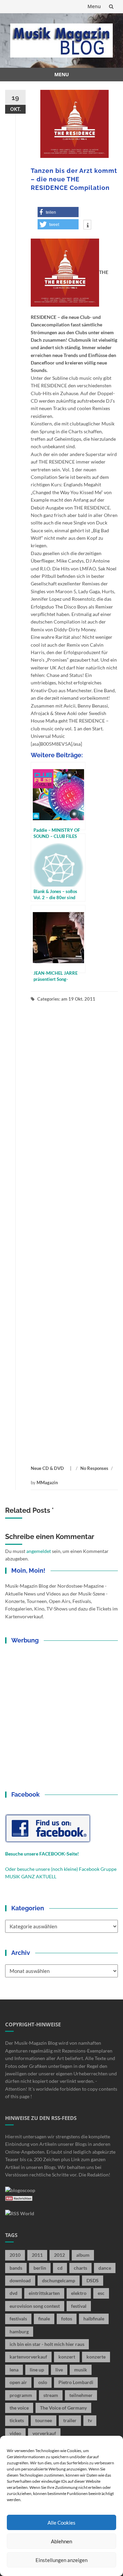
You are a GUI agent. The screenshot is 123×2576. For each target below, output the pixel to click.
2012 (59, 2255)
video (15, 2433)
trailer (70, 2420)
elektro (79, 2293)
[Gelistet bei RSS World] (20, 2213)
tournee (44, 2420)
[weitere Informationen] (87, 225)
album (83, 2255)
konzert (67, 2357)
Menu (94, 6)
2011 (37, 2255)
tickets (17, 2420)
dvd (13, 2293)
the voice (19, 2408)
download (20, 2280)
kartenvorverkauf (28, 2357)
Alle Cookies (61, 2523)
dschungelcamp (59, 2280)
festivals (18, 2319)
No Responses (94, 1468)
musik (81, 2370)
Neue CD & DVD (47, 1468)
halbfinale (94, 2319)
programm (21, 2395)
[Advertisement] (74, 1234)
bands (16, 2268)
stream (51, 2395)
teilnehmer (81, 2395)
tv (90, 2420)
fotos (67, 2319)
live (59, 2370)
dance (105, 2268)
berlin (40, 2268)
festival (79, 2306)
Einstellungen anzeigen (61, 2560)
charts (80, 2268)
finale (44, 2319)
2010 (15, 2255)
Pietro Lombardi (76, 2382)
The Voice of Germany (63, 2408)
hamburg (19, 2331)
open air (18, 2382)
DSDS (93, 2280)
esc (101, 2293)
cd (60, 2268)
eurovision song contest (35, 2306)
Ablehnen (61, 2541)
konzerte (96, 2357)
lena (14, 2370)
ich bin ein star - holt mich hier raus (47, 2344)
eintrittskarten (44, 2293)
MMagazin (47, 1483)
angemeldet (39, 1551)
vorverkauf (44, 2433)
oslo (43, 2382)
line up (37, 2370)
